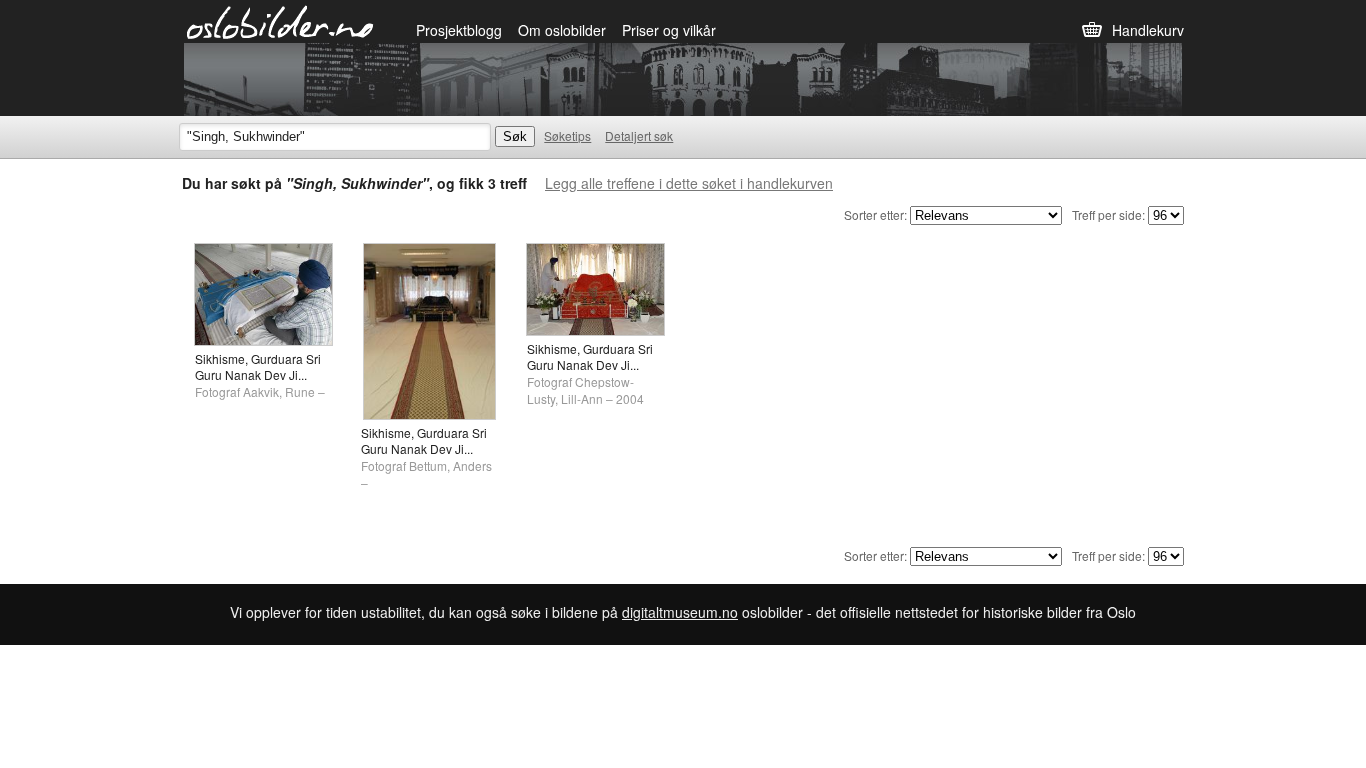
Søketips (567, 135)
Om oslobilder (562, 30)
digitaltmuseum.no (680, 612)
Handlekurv (1148, 30)
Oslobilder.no (280, 21)
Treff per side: (1108, 214)
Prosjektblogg (459, 30)
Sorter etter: (875, 214)
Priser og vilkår (669, 30)
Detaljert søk (639, 135)
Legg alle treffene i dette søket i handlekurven (689, 183)
